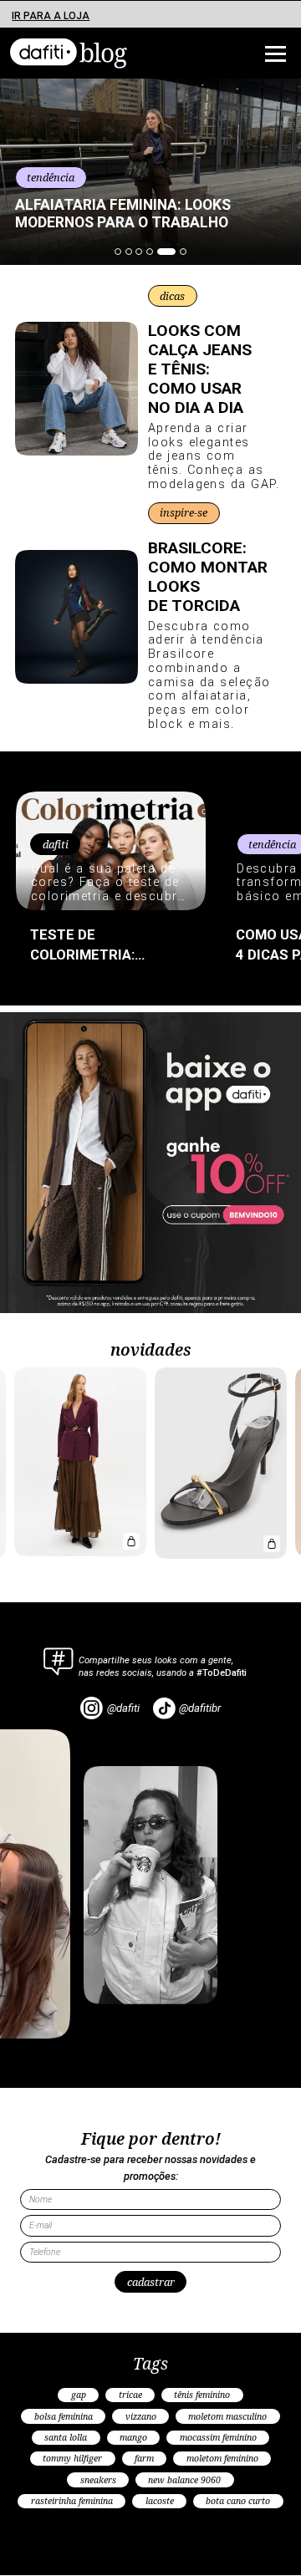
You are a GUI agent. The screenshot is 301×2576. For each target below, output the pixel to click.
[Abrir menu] (251, 54)
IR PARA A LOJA (51, 16)
